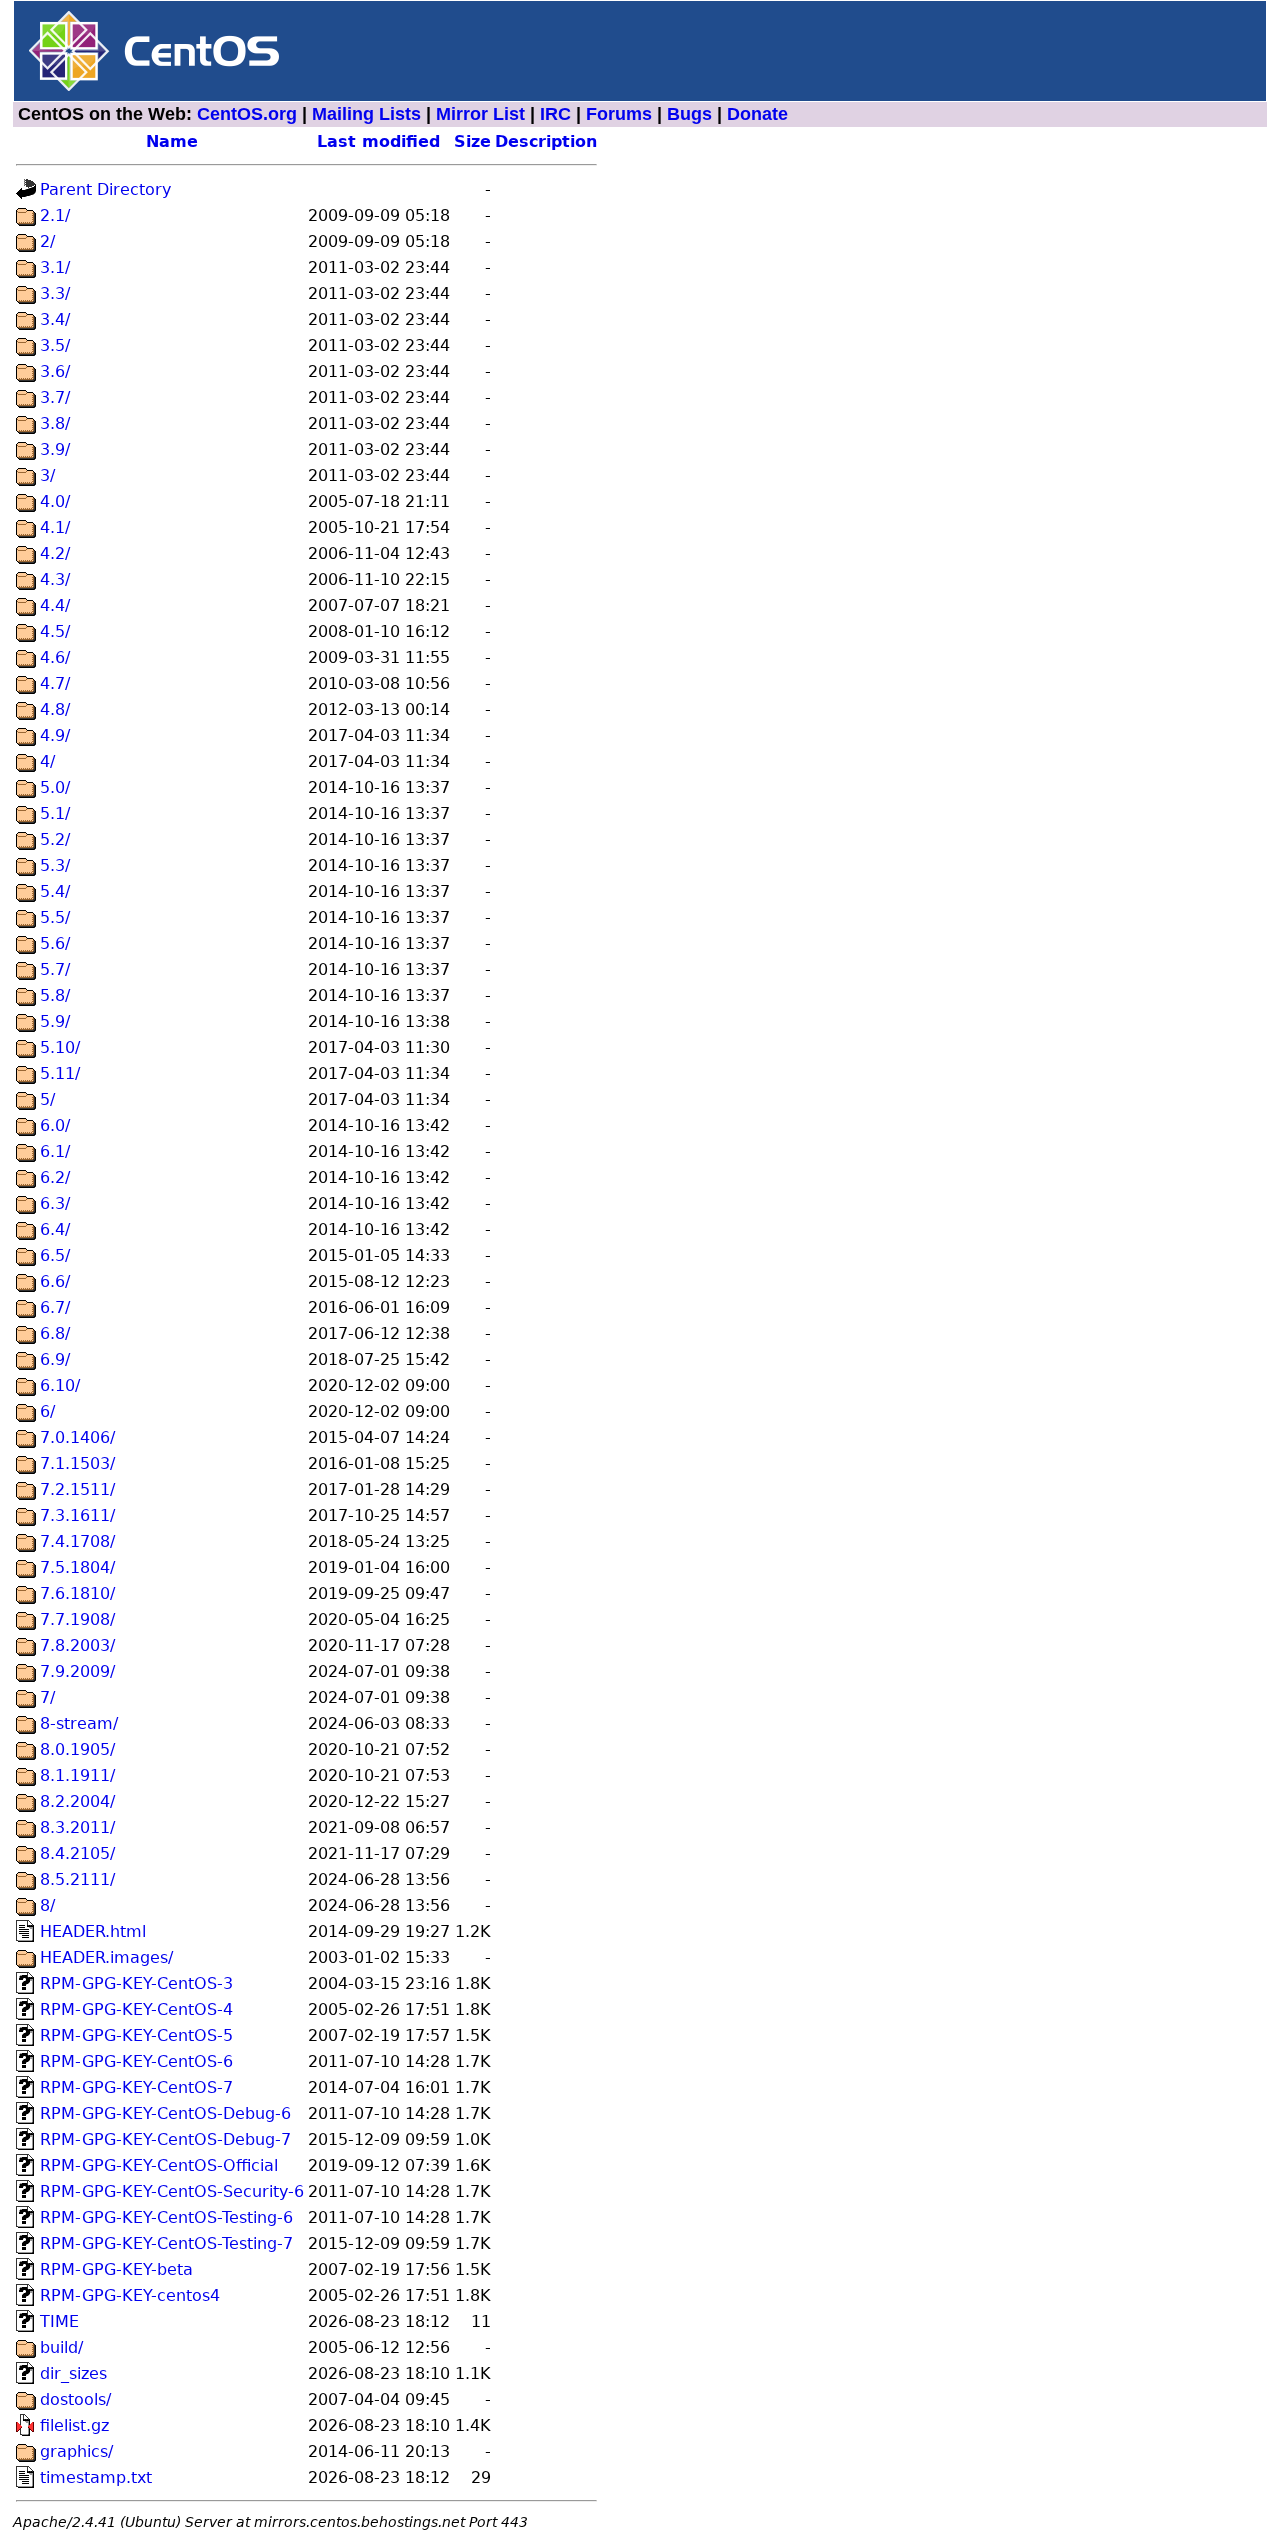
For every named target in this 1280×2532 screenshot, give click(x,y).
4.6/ (55, 657)
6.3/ (55, 1203)
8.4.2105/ (77, 1853)
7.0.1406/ (77, 1437)
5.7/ (55, 969)
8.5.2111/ (77, 1879)
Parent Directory (105, 189)
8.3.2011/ (77, 1827)
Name (172, 141)
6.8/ (55, 1333)
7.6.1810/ (77, 1593)
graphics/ (76, 2451)
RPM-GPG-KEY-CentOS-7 (136, 2087)
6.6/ (55, 1281)
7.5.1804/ (77, 1567)
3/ (47, 475)
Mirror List (480, 114)
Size (472, 141)
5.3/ (55, 865)
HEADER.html (93, 1931)
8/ (47, 1905)
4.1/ (55, 527)
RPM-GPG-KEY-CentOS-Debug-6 (165, 2113)
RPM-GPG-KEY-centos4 (130, 2295)
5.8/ (55, 995)
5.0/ (55, 787)
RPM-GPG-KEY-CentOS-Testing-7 (166, 2243)
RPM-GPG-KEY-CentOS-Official (159, 2165)
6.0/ (55, 1125)
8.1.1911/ (77, 1775)
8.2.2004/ (77, 1801)
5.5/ (55, 917)
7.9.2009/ (77, 1671)
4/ (47, 761)
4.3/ (55, 579)
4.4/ (55, 605)
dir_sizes (73, 2373)
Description (546, 141)
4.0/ (55, 501)
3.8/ (55, 423)
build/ (61, 2347)
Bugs (689, 114)
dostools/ (75, 2399)
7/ (47, 1697)
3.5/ (55, 345)
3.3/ (55, 293)
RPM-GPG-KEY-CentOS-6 (136, 2061)
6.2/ (55, 1177)
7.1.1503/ (77, 1463)
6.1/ (55, 1151)
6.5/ (55, 1255)
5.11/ (60, 1073)
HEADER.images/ (106, 1957)
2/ (47, 241)
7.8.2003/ (77, 1645)
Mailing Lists (366, 114)
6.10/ (60, 1385)
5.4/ (55, 891)
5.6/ (55, 943)
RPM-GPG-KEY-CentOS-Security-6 (172, 2191)
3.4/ (55, 319)
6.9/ (55, 1359)
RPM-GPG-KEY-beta (116, 2269)
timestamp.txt (96, 2477)
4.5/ (55, 631)
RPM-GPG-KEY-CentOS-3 (136, 1983)
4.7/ (55, 683)
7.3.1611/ (77, 1515)
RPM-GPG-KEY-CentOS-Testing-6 (166, 2217)
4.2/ (55, 553)
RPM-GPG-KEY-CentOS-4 (136, 2009)
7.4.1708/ (77, 1541)
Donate (757, 114)
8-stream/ (79, 1723)
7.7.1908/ (77, 1619)
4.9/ (55, 735)
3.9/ (55, 449)
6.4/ (55, 1229)
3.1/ (55, 267)
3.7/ (55, 397)
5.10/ (60, 1047)
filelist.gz (74, 2425)
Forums (619, 114)
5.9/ (55, 1021)
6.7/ (55, 1307)
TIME (59, 2321)
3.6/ (55, 371)
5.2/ (55, 839)
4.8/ (55, 709)
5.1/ (55, 813)
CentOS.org (247, 114)
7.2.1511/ (77, 1489)
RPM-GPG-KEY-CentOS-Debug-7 (165, 2139)
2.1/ (55, 215)
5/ (47, 1099)
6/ (47, 1411)
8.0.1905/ (77, 1749)
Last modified (378, 141)
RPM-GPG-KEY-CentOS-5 (136, 2035)
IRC (555, 114)
